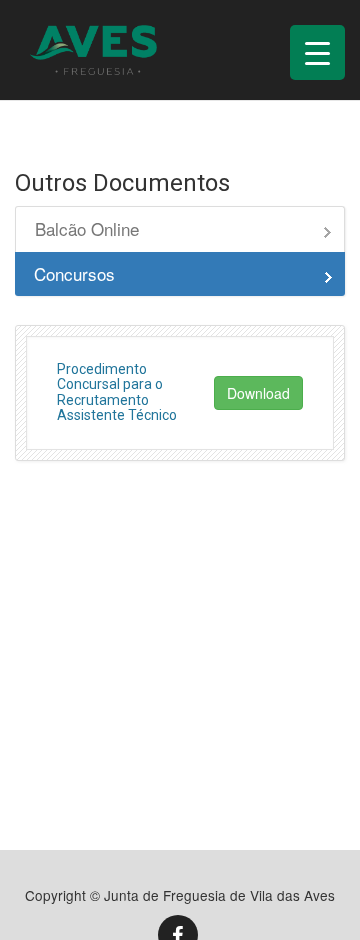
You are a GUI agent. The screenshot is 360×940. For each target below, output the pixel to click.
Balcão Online (87, 228)
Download (258, 393)
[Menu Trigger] (317, 52)
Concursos (74, 273)
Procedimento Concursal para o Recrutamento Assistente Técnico (117, 392)
